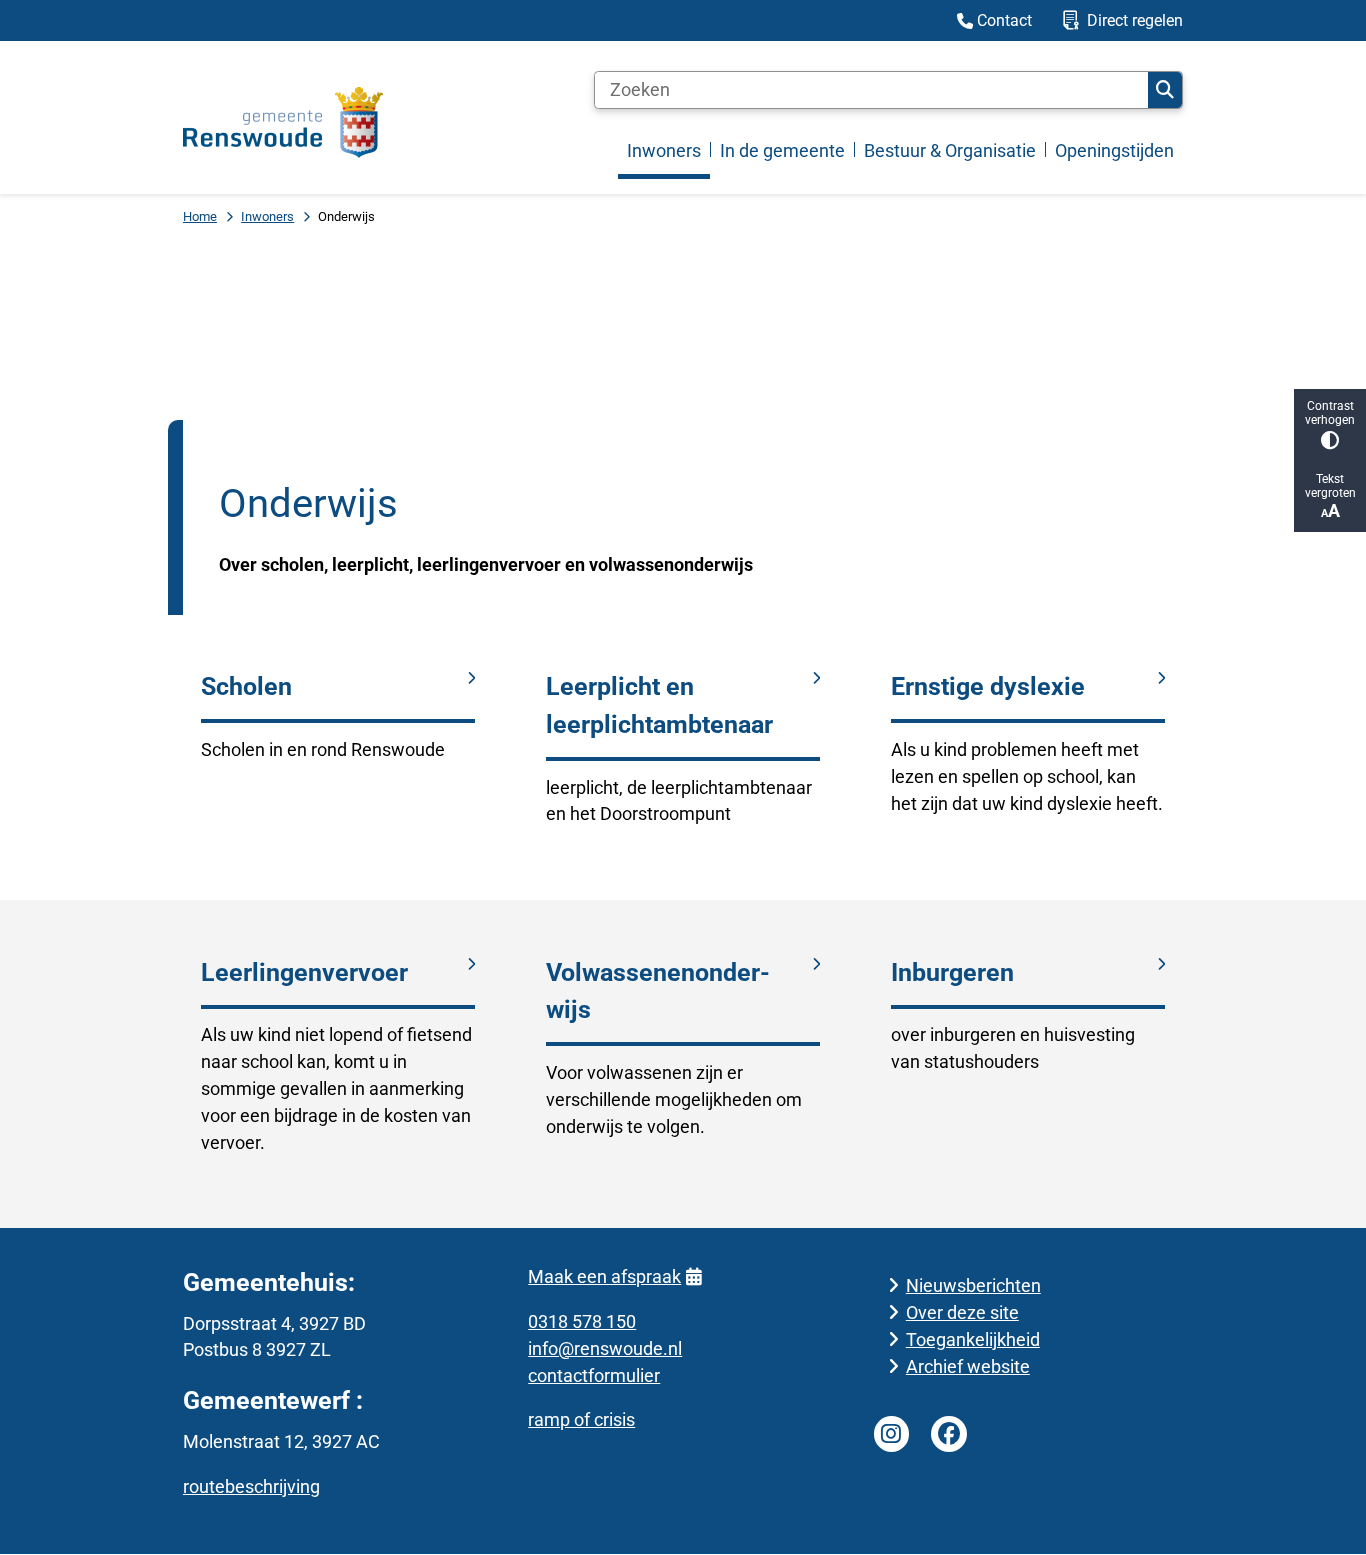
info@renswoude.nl (605, 1348)
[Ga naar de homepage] (283, 122)
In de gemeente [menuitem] (782, 150)
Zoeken (1165, 90)
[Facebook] (949, 1434)
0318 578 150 (582, 1321)
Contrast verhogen (1330, 413)
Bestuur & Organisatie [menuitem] (950, 150)
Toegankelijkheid (973, 1339)
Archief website (968, 1366)
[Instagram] (892, 1434)
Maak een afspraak (604, 1276)
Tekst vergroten (1330, 486)
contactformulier (594, 1375)
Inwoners (267, 216)
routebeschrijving (251, 1486)
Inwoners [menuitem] (664, 150)
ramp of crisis (581, 1419)
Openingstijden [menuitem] (1114, 150)
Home (200, 216)
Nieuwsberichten (973, 1285)
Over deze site (962, 1312)
